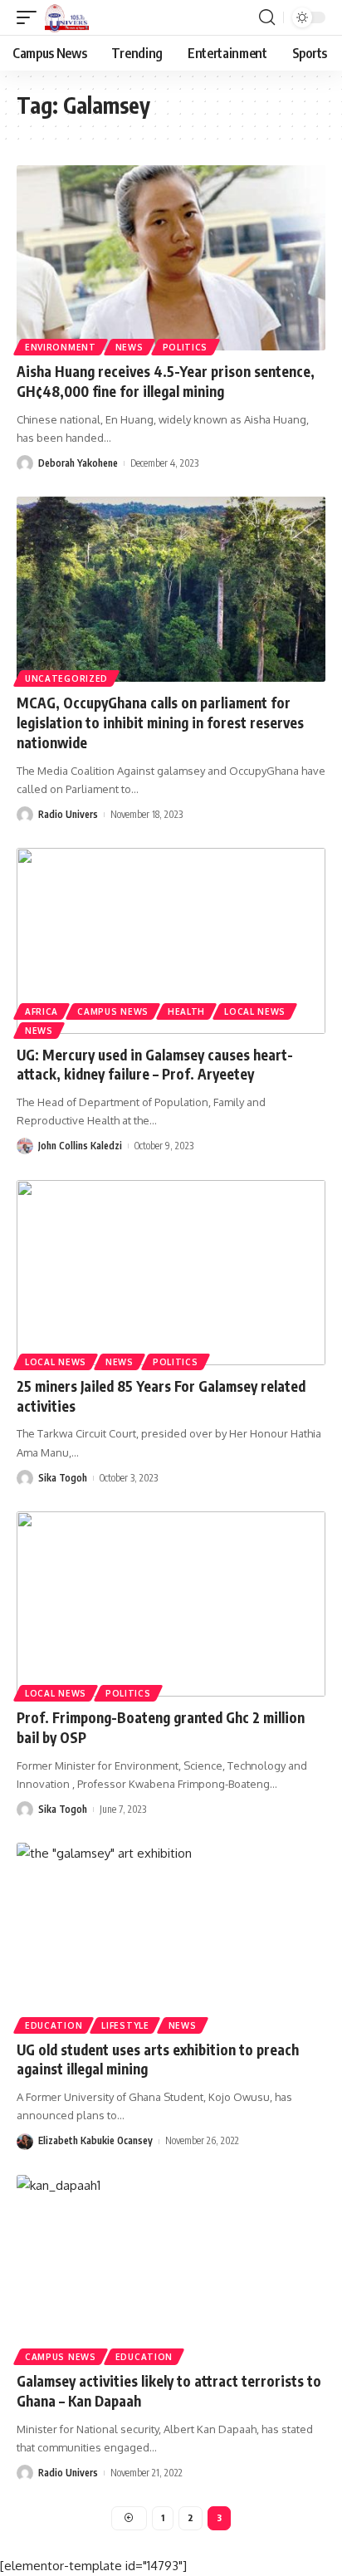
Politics (186, 347)
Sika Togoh (63, 1478)
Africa (42, 1011)
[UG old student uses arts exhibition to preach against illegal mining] (171, 1935)
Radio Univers (68, 814)
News (129, 347)
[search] (267, 17)
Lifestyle (125, 2025)
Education (54, 2025)
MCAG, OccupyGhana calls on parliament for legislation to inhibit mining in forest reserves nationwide (160, 722)
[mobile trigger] (31, 17)
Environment (61, 347)
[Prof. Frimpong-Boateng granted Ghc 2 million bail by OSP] (171, 1604)
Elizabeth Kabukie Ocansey (95, 2140)
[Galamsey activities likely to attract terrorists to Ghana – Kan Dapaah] (171, 2267)
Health (186, 1011)
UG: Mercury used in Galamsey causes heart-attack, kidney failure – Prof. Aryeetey (155, 1065)
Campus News (113, 1011)
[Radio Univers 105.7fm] (67, 17)
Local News (255, 1011)
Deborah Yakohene (78, 463)
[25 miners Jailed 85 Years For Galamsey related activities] (171, 1273)
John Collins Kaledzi (80, 1146)
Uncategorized (66, 678)
